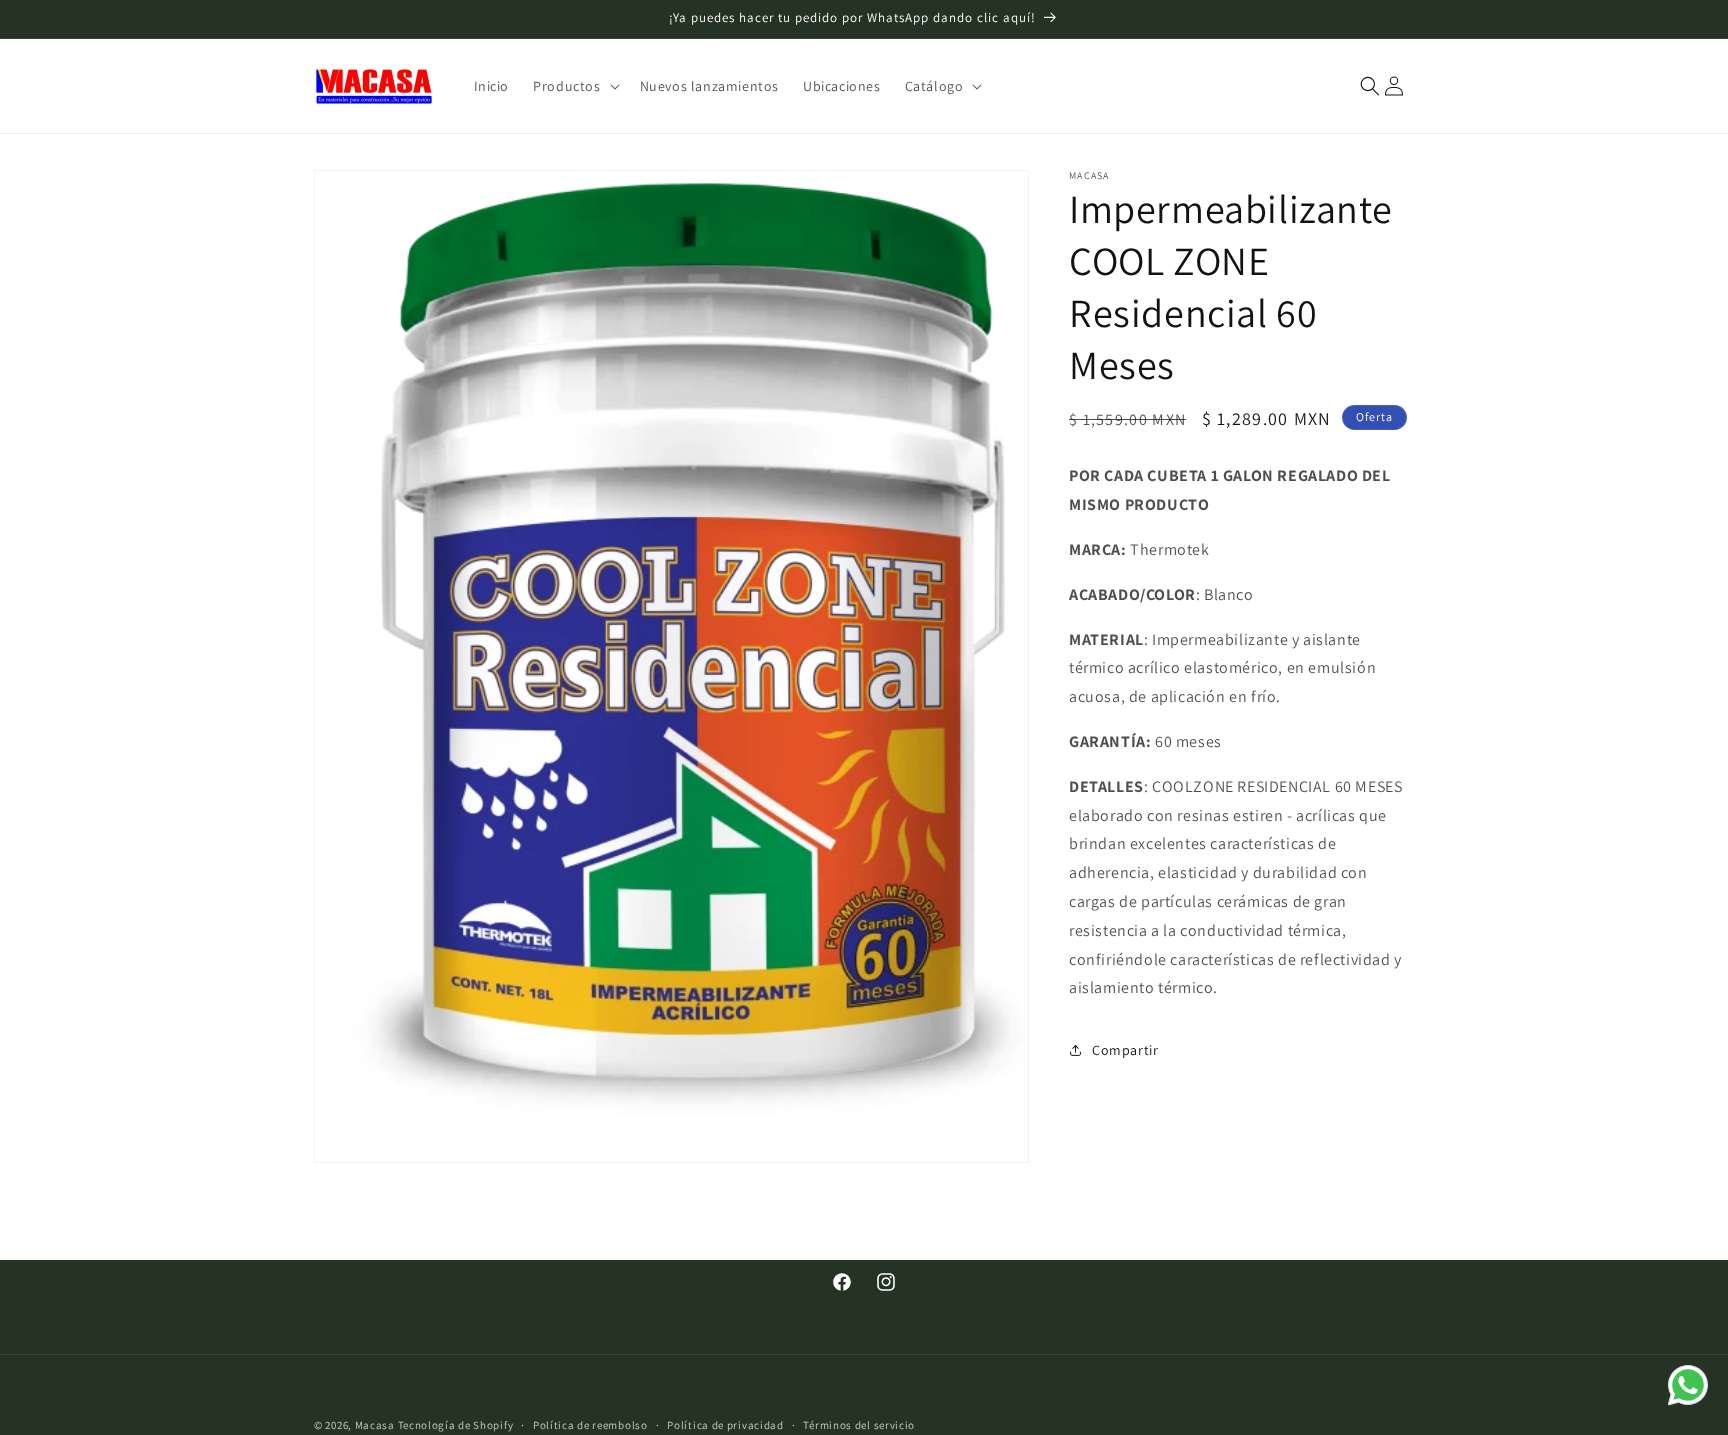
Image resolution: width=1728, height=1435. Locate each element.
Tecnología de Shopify (456, 1425)
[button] (574, 86)
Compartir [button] (1125, 1049)
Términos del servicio (859, 1424)
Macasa (375, 1425)
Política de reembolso (590, 1424)
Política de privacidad (725, 1424)
